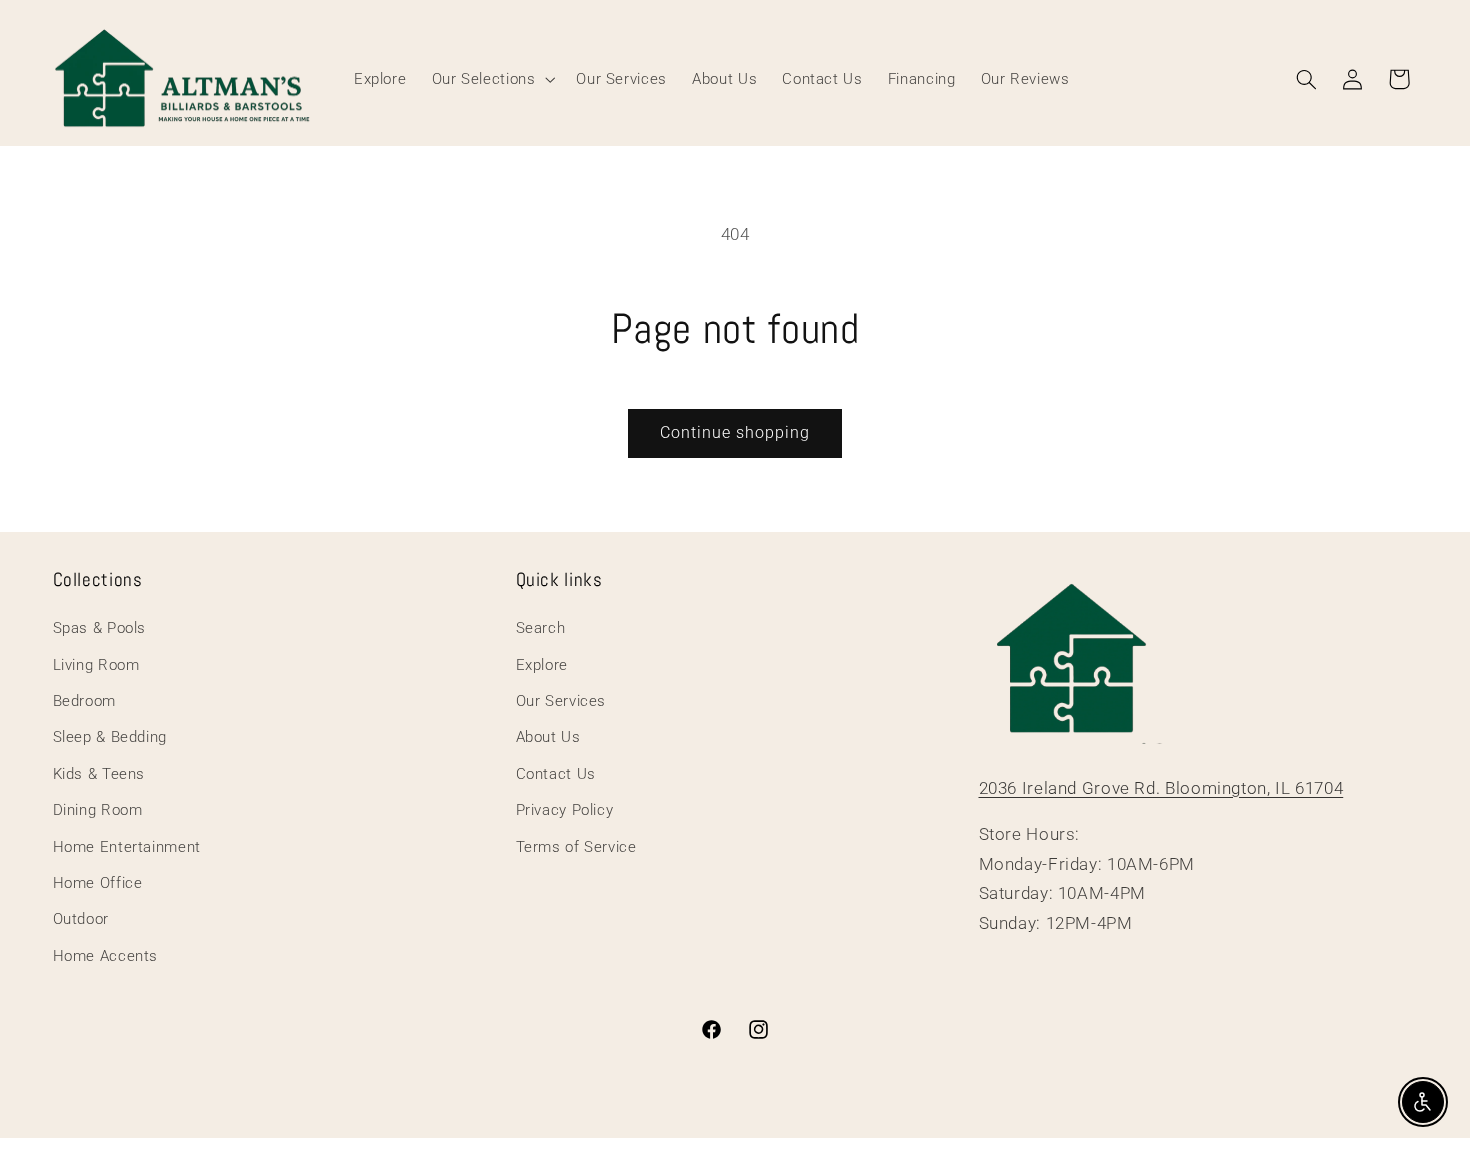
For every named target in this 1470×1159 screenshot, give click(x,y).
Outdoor (81, 919)
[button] (491, 79)
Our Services (561, 701)
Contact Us (556, 774)
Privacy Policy (565, 810)
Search (541, 628)
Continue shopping (735, 432)
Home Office (98, 883)
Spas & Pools (100, 628)
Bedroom (84, 701)
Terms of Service (576, 847)
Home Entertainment (127, 847)
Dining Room (98, 810)
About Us (548, 737)
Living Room (96, 665)
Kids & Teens (99, 774)
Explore (542, 665)
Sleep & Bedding (110, 737)
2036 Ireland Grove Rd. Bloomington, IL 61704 (1161, 788)
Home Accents (106, 956)
